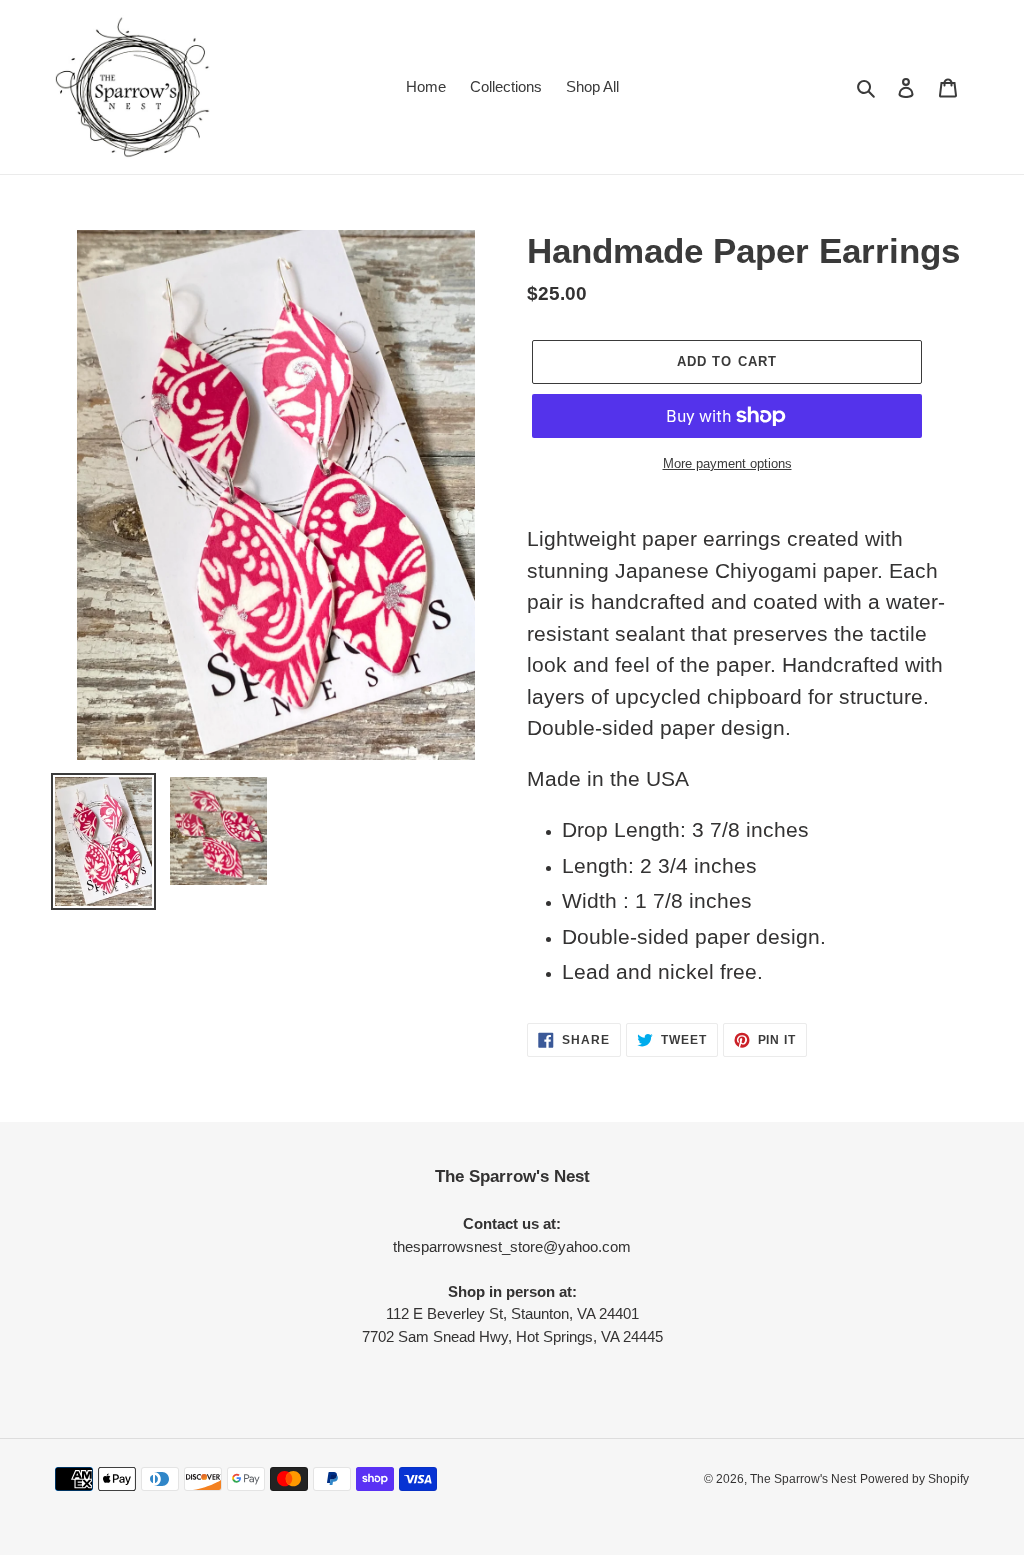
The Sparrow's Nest (803, 1479)
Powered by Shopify (914, 1479)
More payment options (727, 463)
